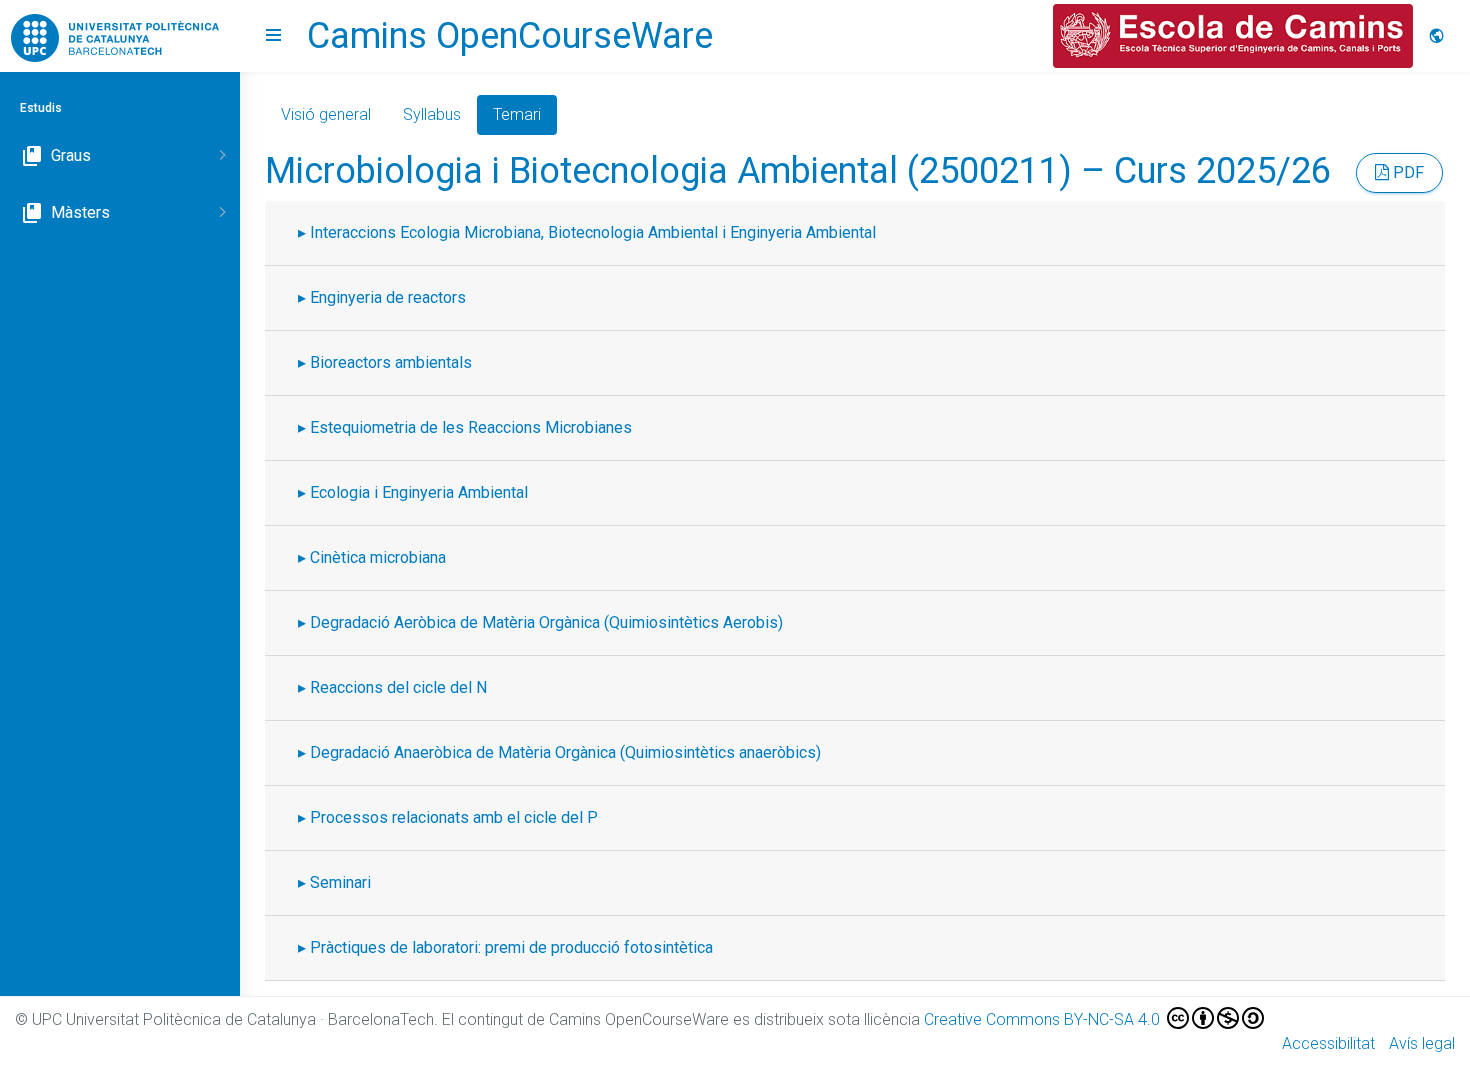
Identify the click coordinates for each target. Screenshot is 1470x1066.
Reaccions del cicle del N (398, 687)
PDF (1406, 172)
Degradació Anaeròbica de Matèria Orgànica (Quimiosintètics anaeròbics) (565, 752)
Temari (517, 114)
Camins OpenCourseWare (510, 36)
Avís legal (1422, 1043)
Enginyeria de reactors (388, 297)
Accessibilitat (1328, 1043)
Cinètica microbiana (378, 557)
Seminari (340, 882)
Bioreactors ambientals (391, 362)
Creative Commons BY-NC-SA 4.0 (1044, 1019)
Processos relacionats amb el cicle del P (454, 817)
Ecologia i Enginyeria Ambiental (419, 492)
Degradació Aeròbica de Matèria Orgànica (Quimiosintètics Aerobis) (546, 622)
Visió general (326, 114)
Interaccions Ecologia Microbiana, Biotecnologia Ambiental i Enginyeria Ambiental (593, 232)
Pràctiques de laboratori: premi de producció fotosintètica (511, 947)
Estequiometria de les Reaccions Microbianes (471, 427)
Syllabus (432, 114)
